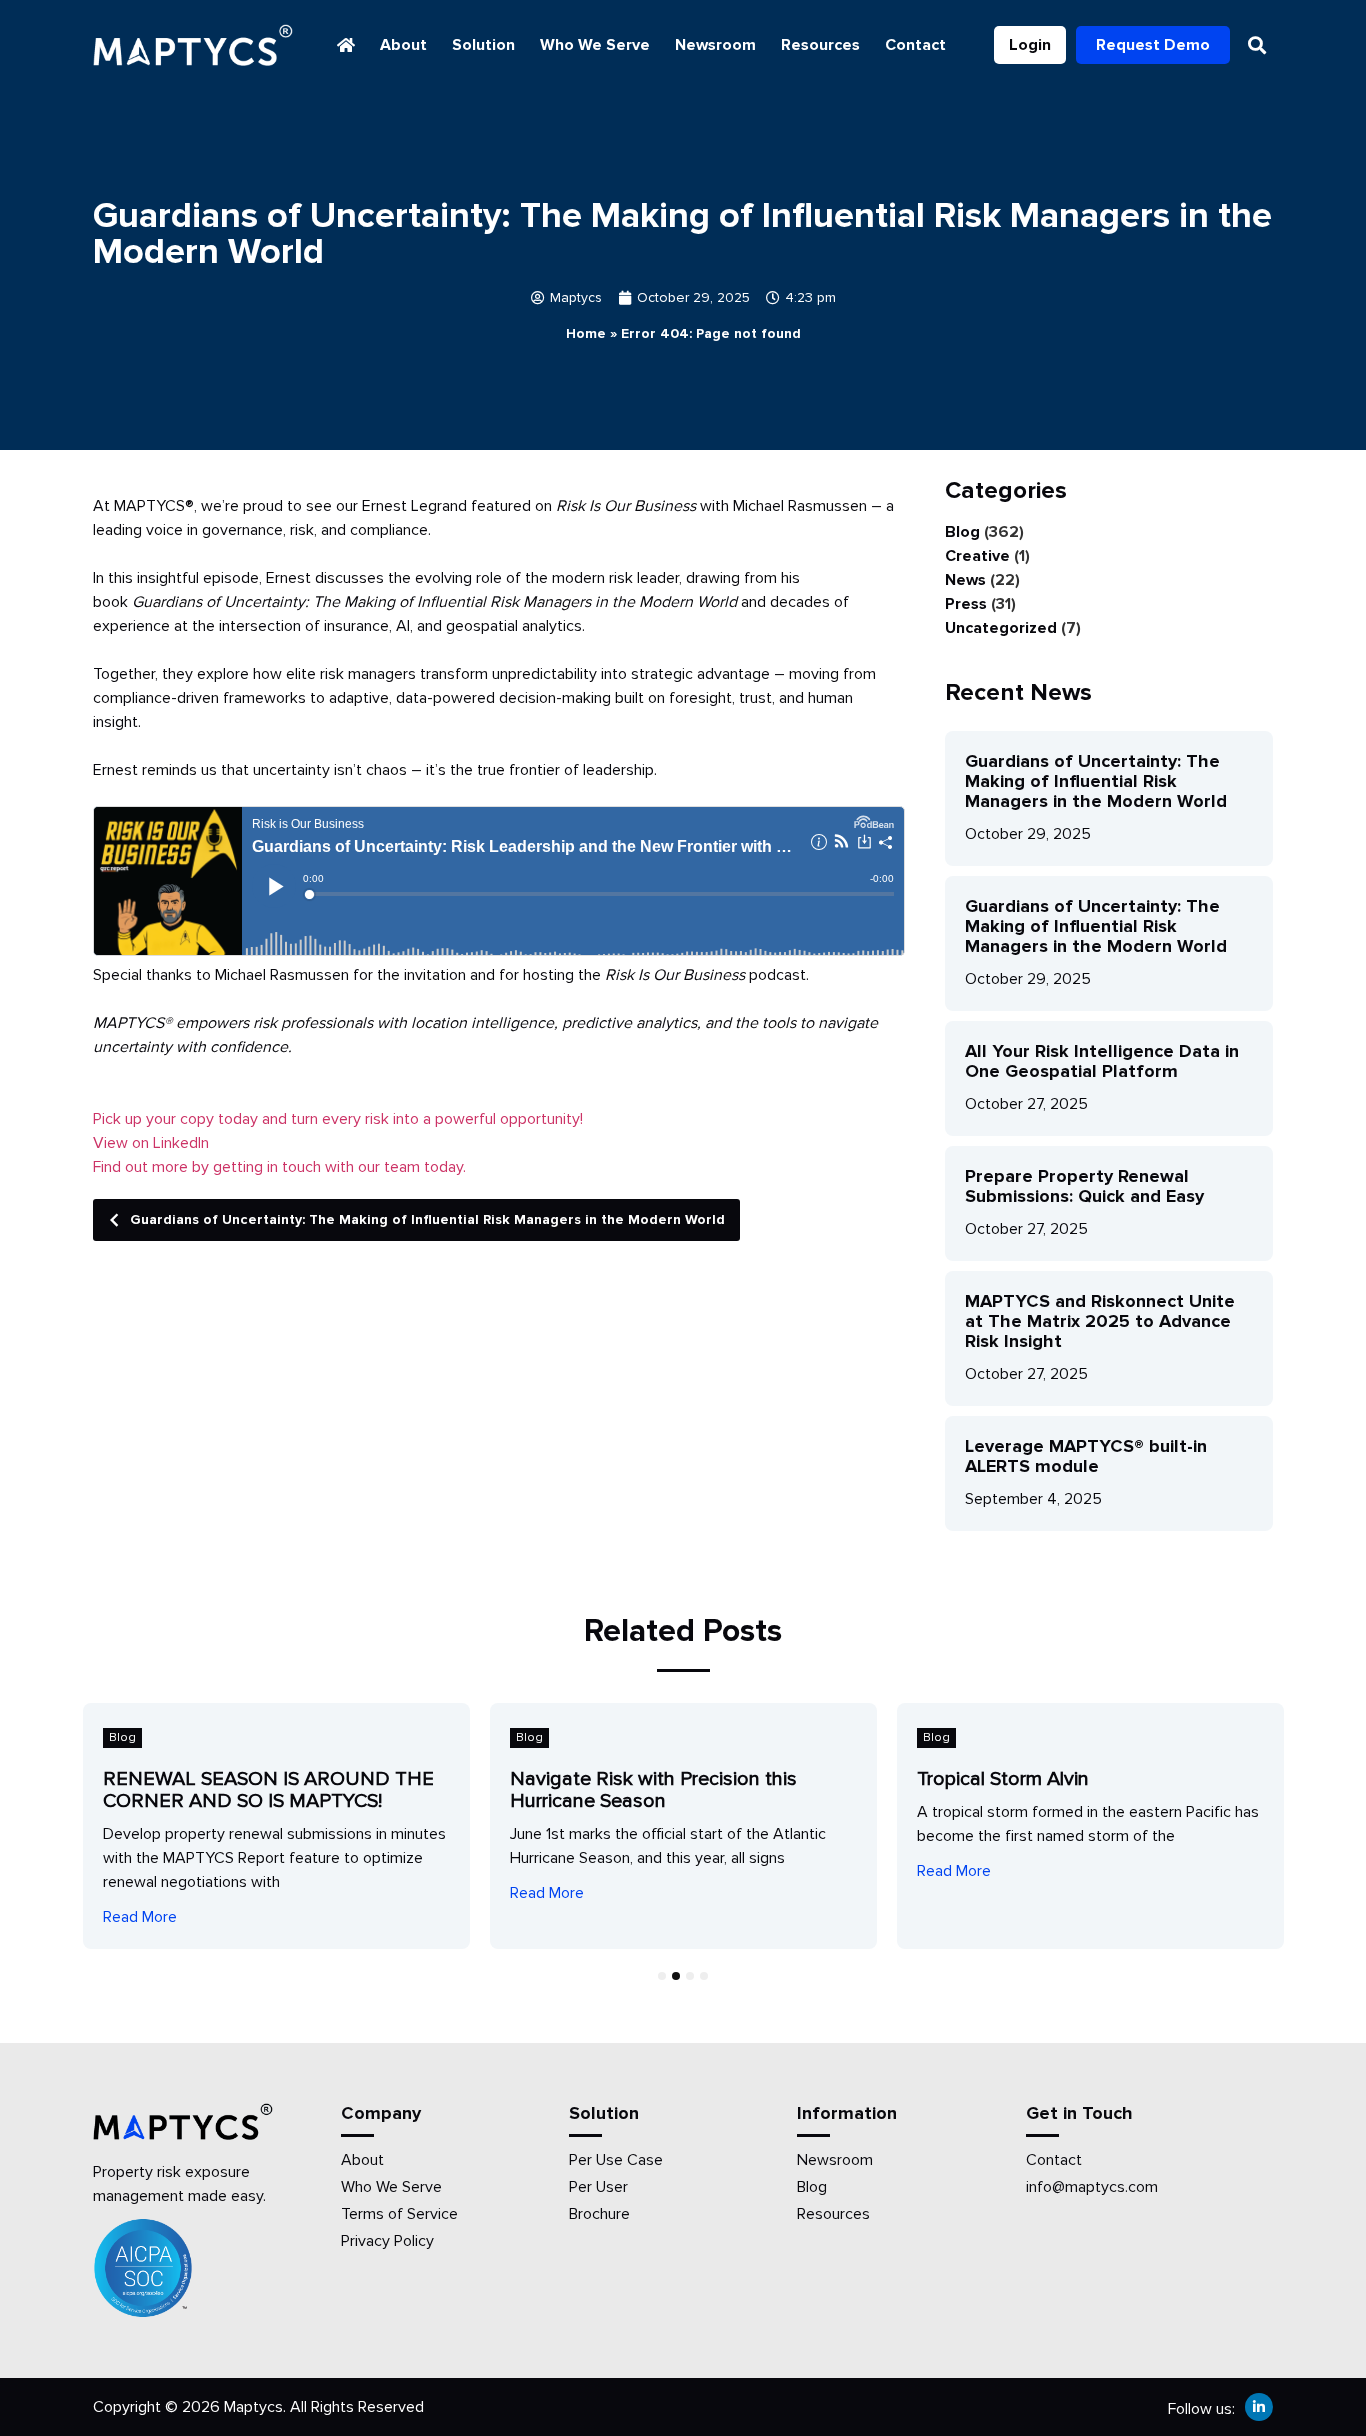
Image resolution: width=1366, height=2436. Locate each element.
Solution (483, 45)
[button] (1256, 45)
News (965, 580)
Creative (977, 556)
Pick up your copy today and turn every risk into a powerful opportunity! (338, 1119)
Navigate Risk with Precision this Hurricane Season (653, 1790)
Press (966, 604)
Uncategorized (1001, 628)
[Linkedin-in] (1259, 2407)
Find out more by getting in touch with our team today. (279, 1167)
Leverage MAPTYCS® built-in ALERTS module (1086, 1456)
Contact (915, 45)
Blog (962, 532)
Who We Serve (595, 45)
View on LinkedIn (151, 1143)
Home (586, 333)
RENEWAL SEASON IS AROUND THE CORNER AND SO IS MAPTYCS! (268, 1790)
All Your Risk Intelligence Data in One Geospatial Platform (1102, 1061)
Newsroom (715, 45)
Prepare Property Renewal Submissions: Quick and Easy (1084, 1186)
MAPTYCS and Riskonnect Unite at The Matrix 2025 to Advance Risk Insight (1100, 1321)
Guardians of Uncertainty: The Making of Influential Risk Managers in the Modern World (427, 1219)
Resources (820, 45)
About (403, 45)
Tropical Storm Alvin (1003, 1779)
